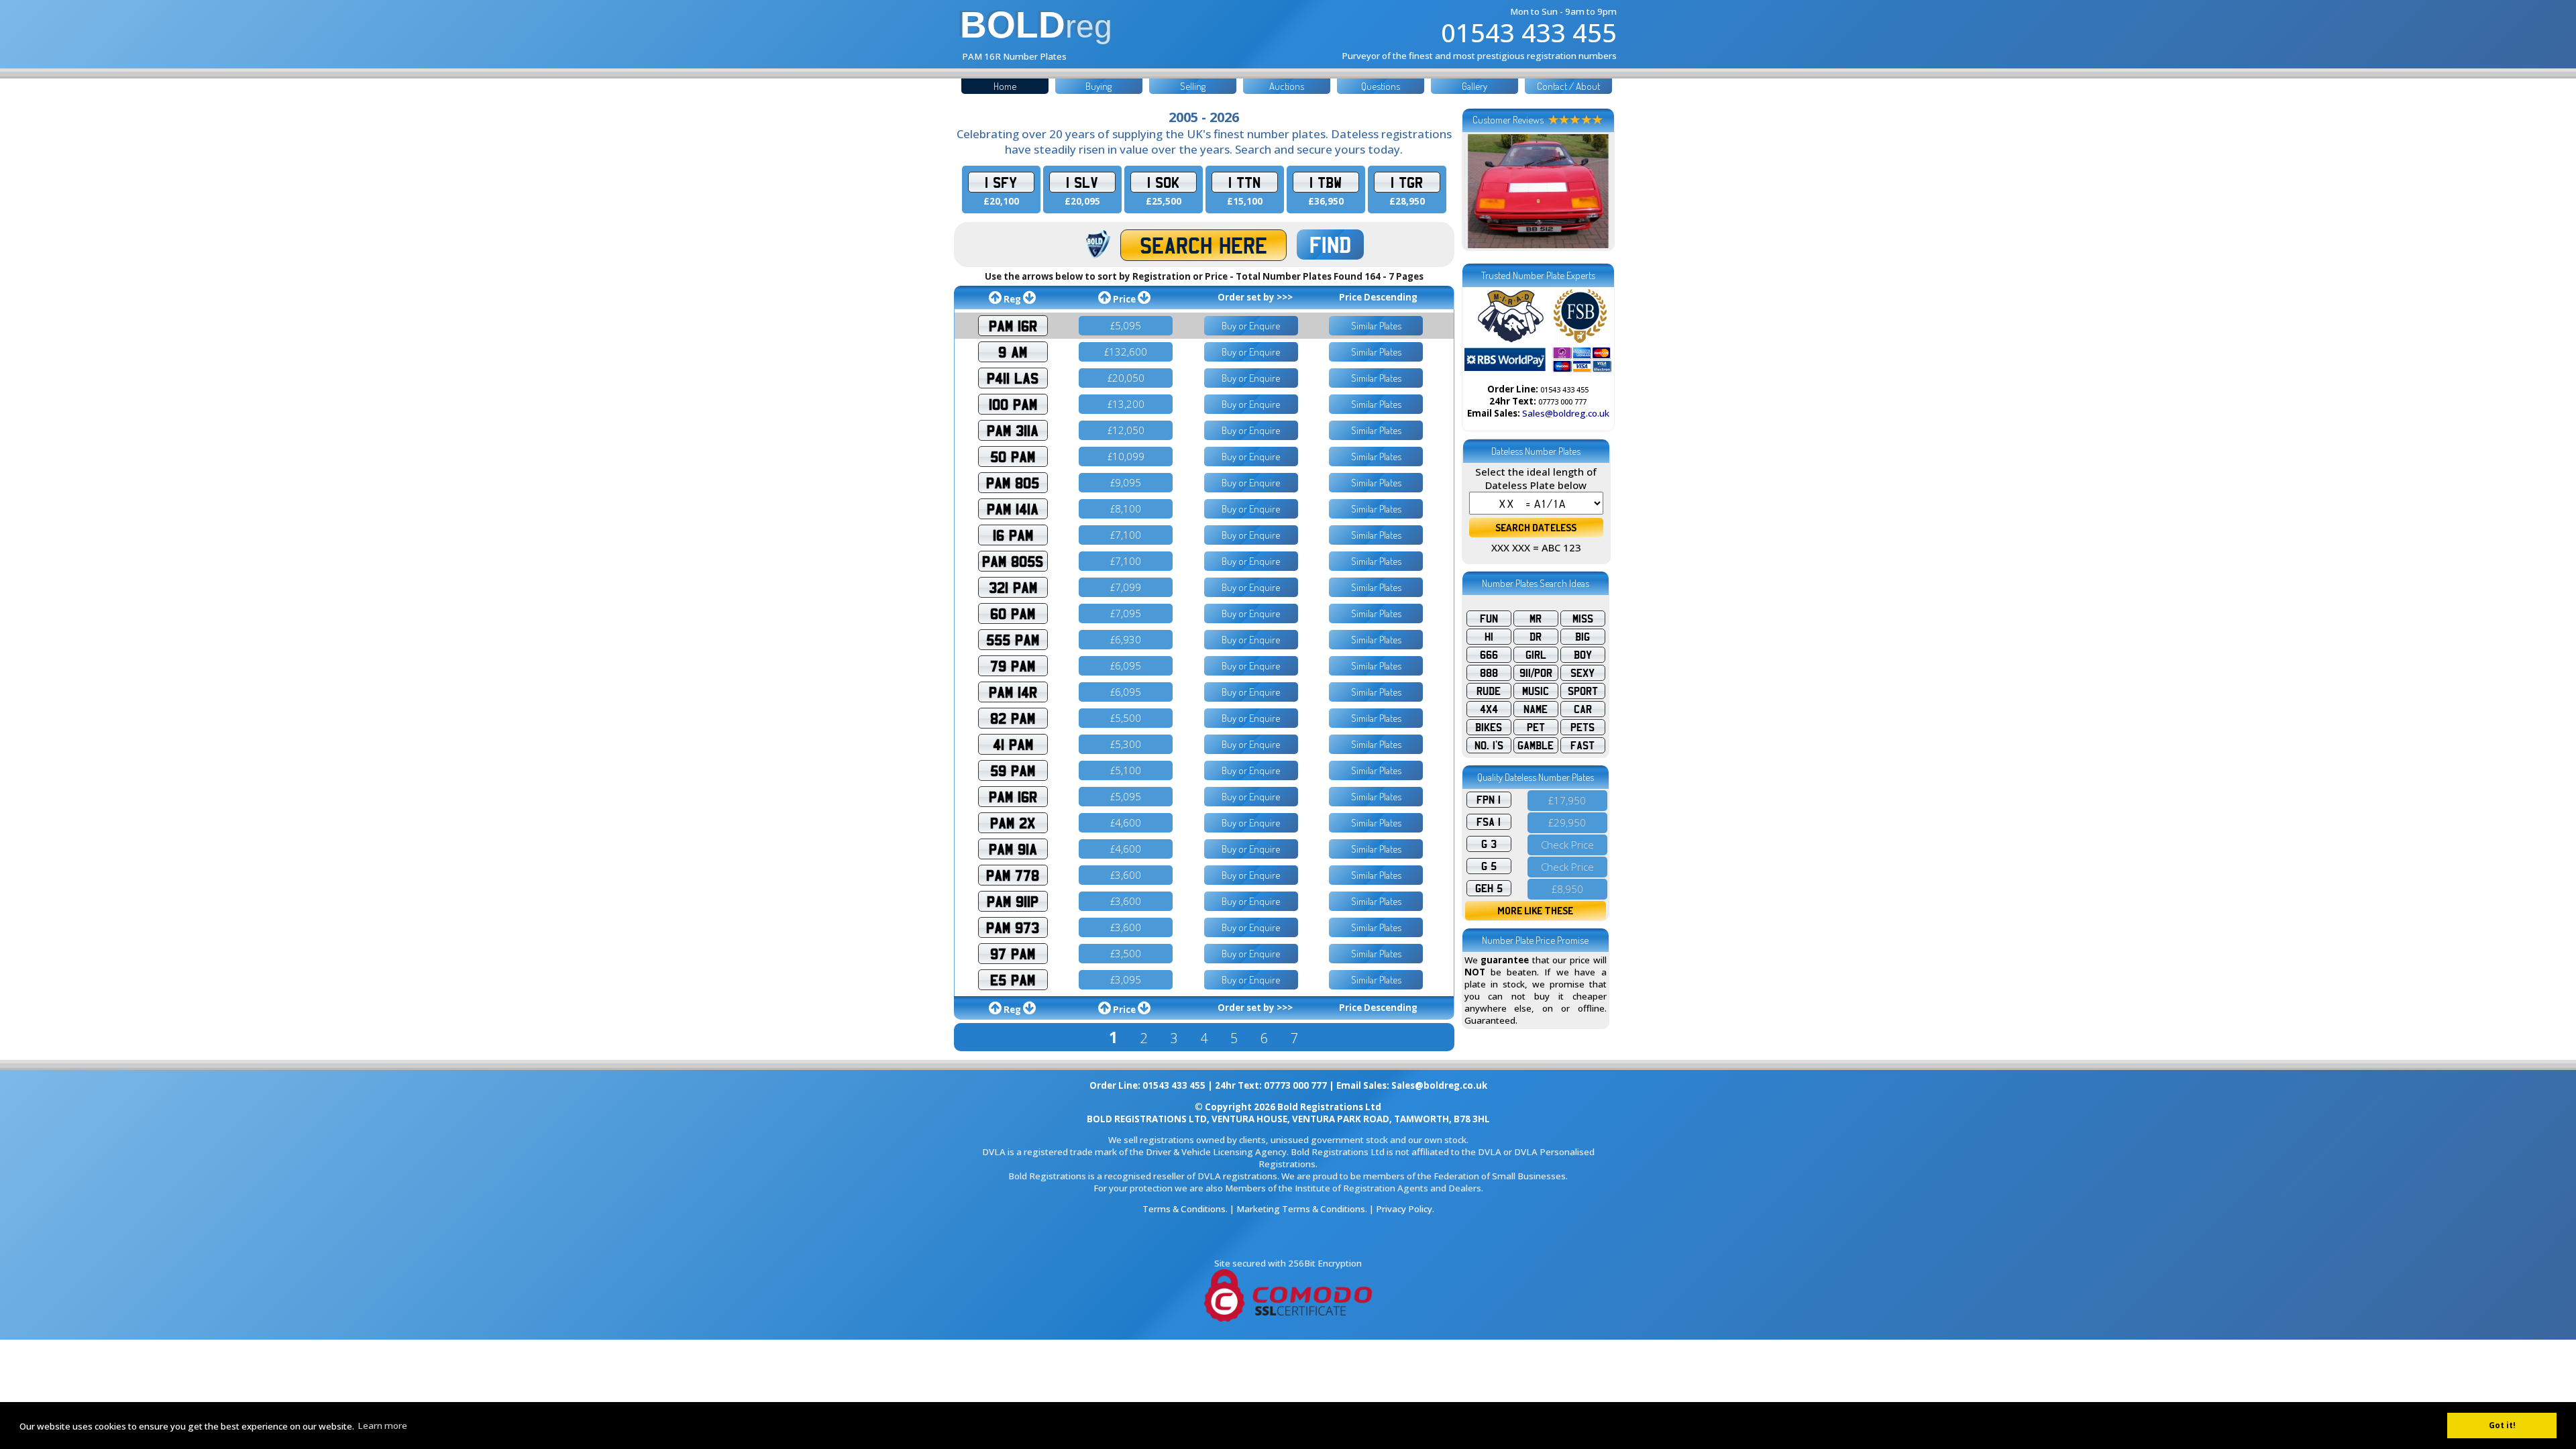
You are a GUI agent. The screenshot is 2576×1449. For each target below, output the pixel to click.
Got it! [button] (2502, 1425)
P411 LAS (1013, 378)
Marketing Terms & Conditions (1301, 1209)
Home (1005, 86)
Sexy (1582, 673)
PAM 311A (1013, 430)
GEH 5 (1489, 888)
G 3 (1489, 844)
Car (1583, 709)
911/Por (1536, 673)
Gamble (1536, 745)
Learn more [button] (382, 1426)
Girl (1536, 655)
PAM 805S (1013, 561)
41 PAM (1013, 744)
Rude (1489, 691)
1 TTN (1244, 182)
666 (1489, 655)
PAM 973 (1013, 927)
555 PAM (1013, 640)
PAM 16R (1013, 326)
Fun (1489, 619)
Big (1582, 637)
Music (1536, 691)
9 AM (1013, 352)
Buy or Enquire (1251, 326)
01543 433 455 (1529, 32)
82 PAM (1013, 718)
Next (1595, 191)
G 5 (1489, 866)
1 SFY (1001, 182)
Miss (1583, 619)
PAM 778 (1013, 875)
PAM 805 (1013, 483)
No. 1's (1489, 745)
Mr (1536, 619)
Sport (1583, 691)
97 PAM (1013, 954)
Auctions (1287, 86)
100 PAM (1013, 404)
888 (1489, 673)
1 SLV (1082, 182)
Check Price (1567, 845)
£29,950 (1567, 822)
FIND (1330, 245)
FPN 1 (1489, 800)
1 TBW (1326, 182)
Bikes (1489, 727)
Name (1536, 709)
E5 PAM (1013, 980)
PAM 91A (1013, 849)
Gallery (1474, 86)
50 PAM (1013, 457)
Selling (1193, 86)
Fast (1582, 745)
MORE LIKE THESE (1535, 911)
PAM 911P (1013, 901)
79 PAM (1013, 666)
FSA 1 (1489, 822)
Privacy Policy (1404, 1209)
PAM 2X (1013, 823)
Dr (1536, 637)
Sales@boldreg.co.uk (1566, 413)
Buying (1098, 86)
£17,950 (1567, 800)
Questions (1381, 86)
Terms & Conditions (1184, 1209)
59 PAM (1013, 770)
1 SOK (1163, 182)
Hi (1489, 637)
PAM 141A (1013, 509)
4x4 (1489, 709)
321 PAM (1013, 587)
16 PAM (1013, 535)
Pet (1536, 727)
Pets (1582, 727)
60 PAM (1013, 613)
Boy (1583, 655)
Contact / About (1568, 86)
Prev (1482, 191)
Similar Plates (1376, 326)
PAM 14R (1013, 692)
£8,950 (1567, 889)
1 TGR (1407, 182)
